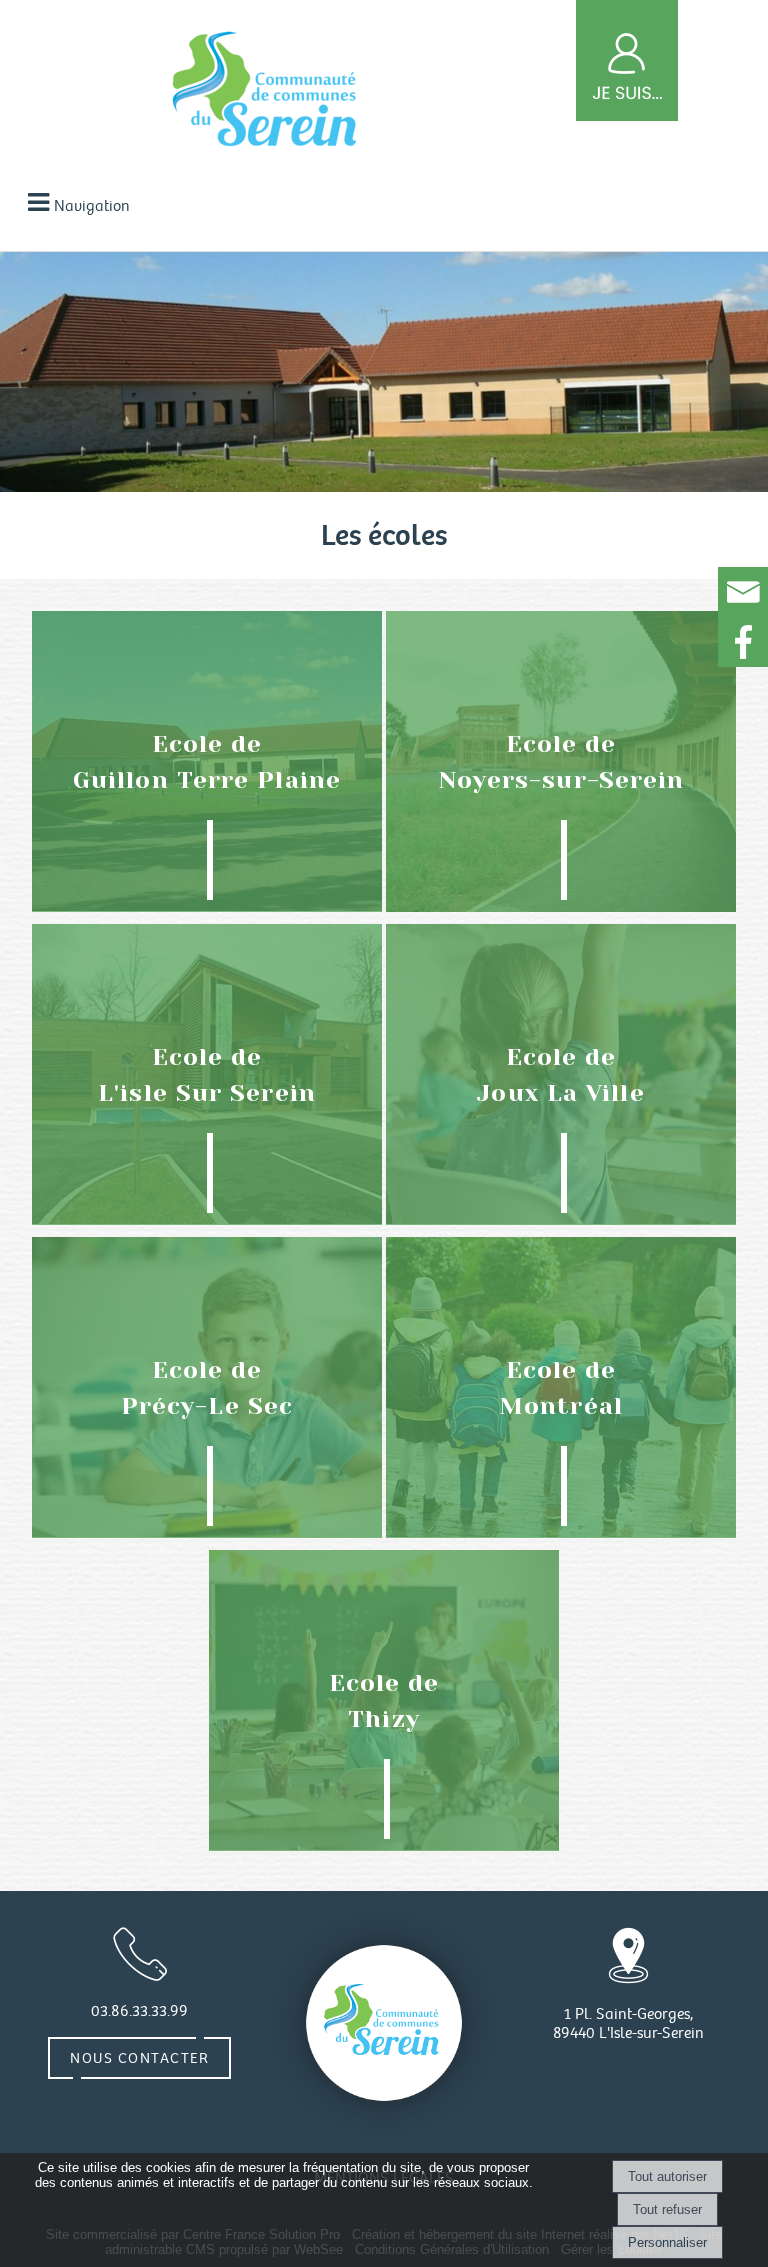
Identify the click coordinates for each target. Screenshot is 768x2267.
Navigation (92, 206)
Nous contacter (139, 2058)
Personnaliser (667, 2242)
